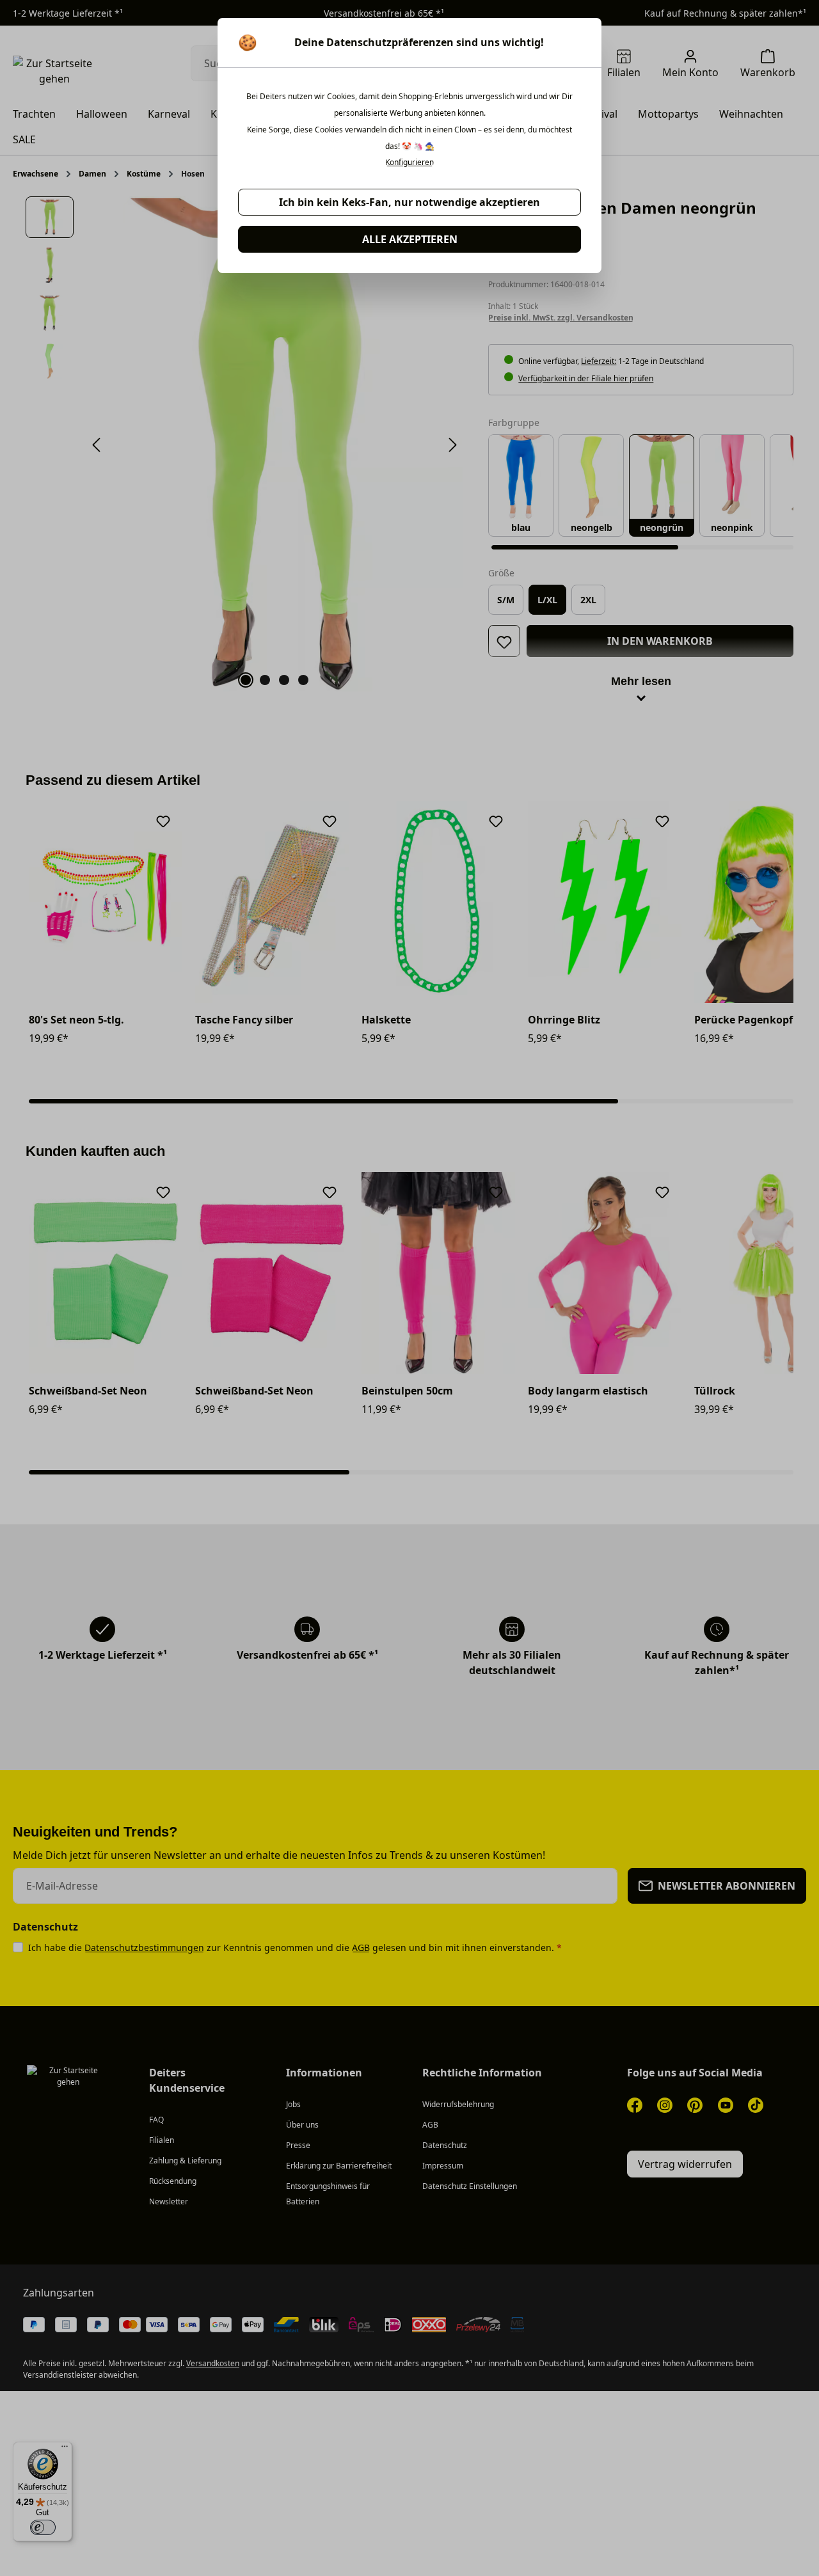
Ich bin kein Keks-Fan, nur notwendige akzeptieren (409, 202)
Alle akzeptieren (410, 239)
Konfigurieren (409, 162)
